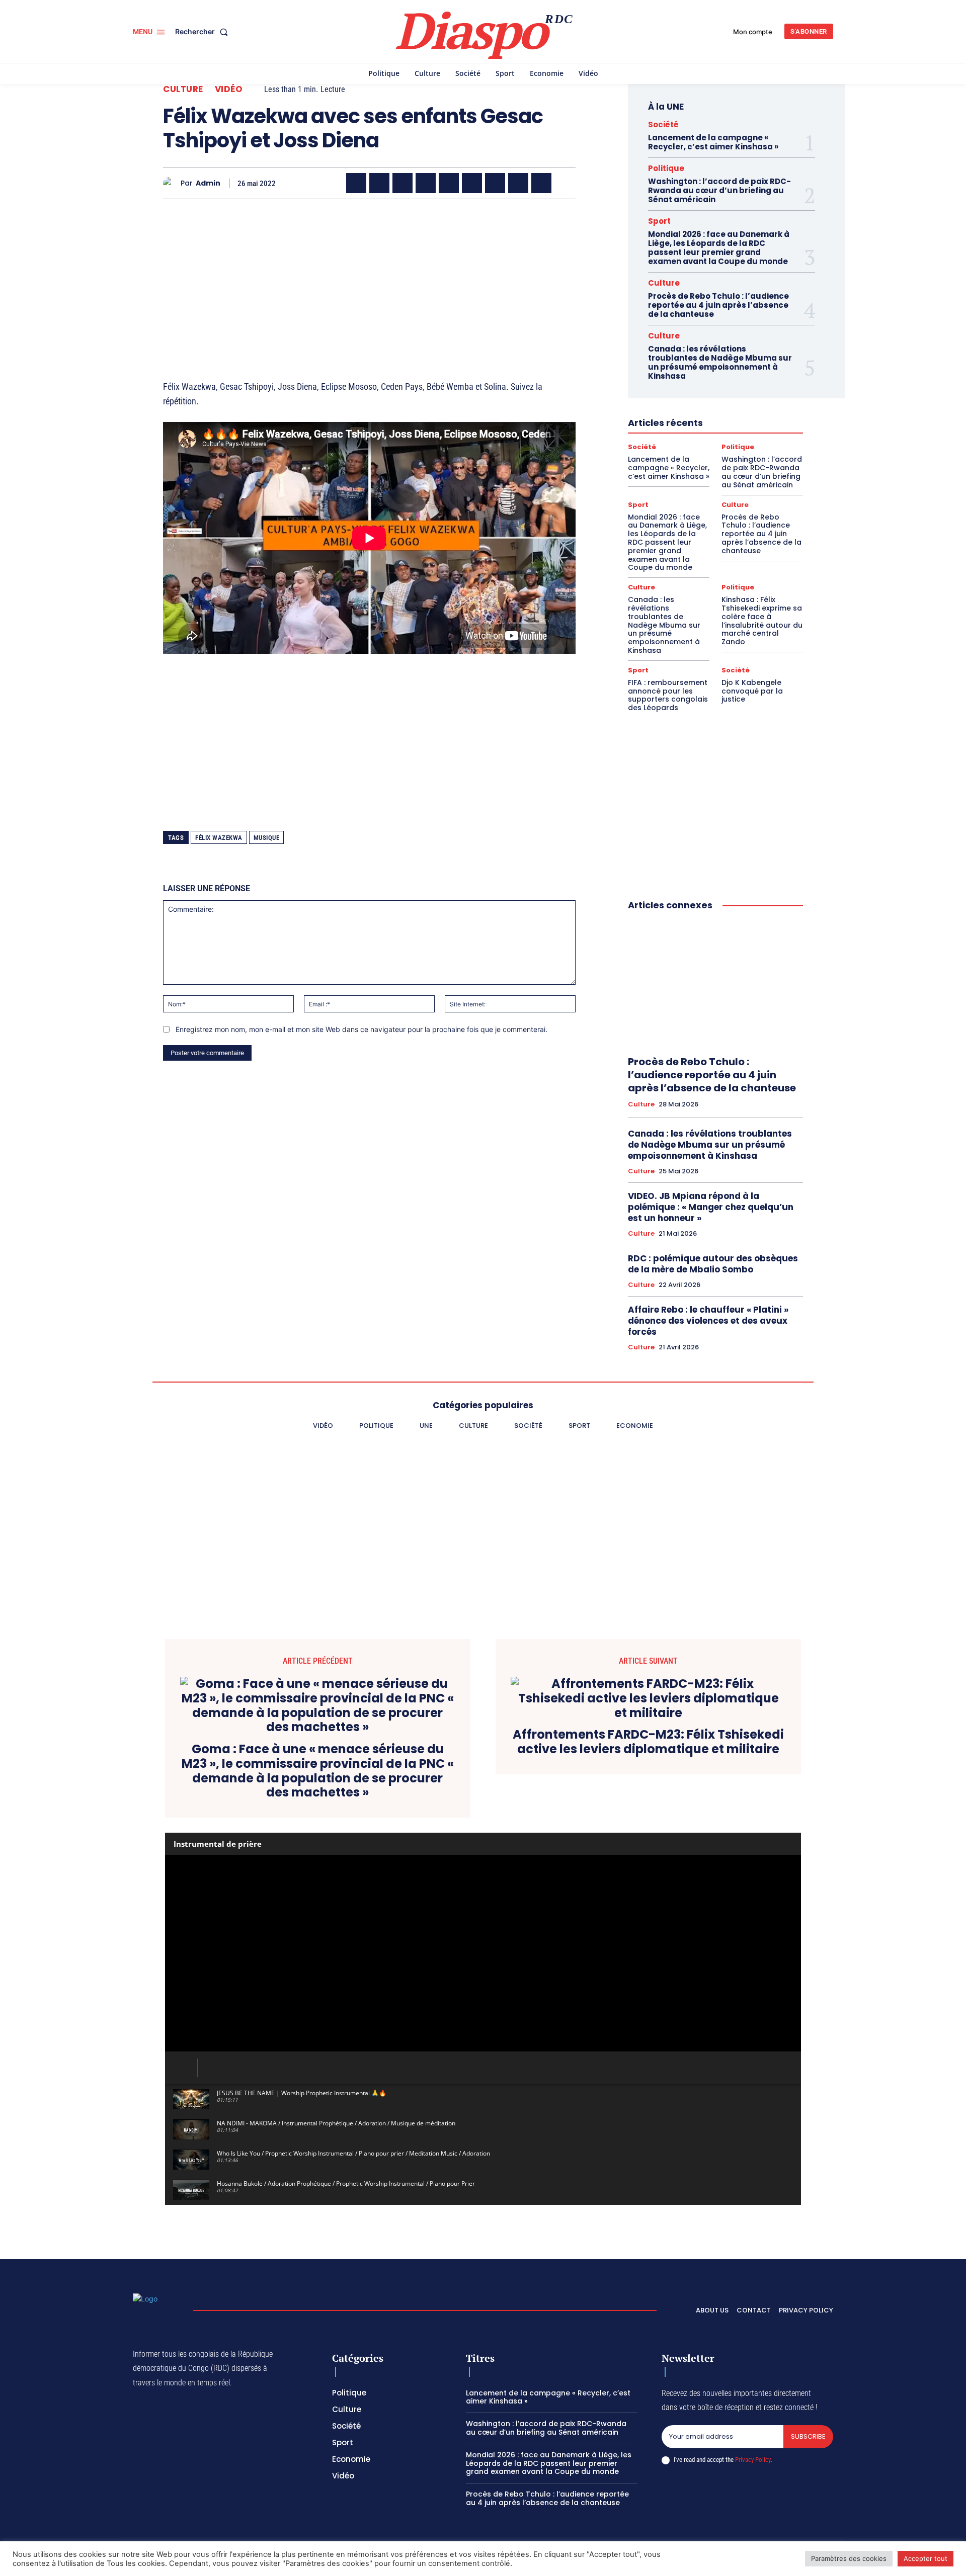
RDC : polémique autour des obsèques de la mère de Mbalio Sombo (713, 1264)
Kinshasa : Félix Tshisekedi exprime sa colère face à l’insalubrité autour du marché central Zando (762, 621)
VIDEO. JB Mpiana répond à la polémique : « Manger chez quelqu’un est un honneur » (711, 1207)
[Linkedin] (472, 183)
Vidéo (229, 89)
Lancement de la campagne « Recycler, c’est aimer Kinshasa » (713, 142)
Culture (183, 89)
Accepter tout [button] (925, 2558)
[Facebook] (356, 183)
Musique (267, 838)
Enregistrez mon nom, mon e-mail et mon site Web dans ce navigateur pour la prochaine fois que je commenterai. (361, 1029)
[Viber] (426, 183)
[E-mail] (518, 183)
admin (208, 183)
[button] (204, 32)
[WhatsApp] (403, 183)
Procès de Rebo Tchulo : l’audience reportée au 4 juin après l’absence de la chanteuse (718, 305)
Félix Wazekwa (219, 838)
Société (663, 124)
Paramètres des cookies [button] (849, 2558)
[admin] (172, 183)
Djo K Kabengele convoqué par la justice (752, 691)
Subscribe (808, 2436)
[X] (379, 183)
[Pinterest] (449, 183)
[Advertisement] (369, 277)
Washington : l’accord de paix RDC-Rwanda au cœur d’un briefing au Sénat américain (719, 190)
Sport (659, 221)
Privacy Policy (753, 2460)
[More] (565, 183)
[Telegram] (495, 183)
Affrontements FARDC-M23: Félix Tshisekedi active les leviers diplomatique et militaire (648, 1742)
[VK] (541, 183)
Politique (666, 168)
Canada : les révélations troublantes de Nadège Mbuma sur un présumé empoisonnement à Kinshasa (720, 362)
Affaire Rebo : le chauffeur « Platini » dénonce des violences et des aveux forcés (708, 1321)
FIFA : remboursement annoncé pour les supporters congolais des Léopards (668, 695)
